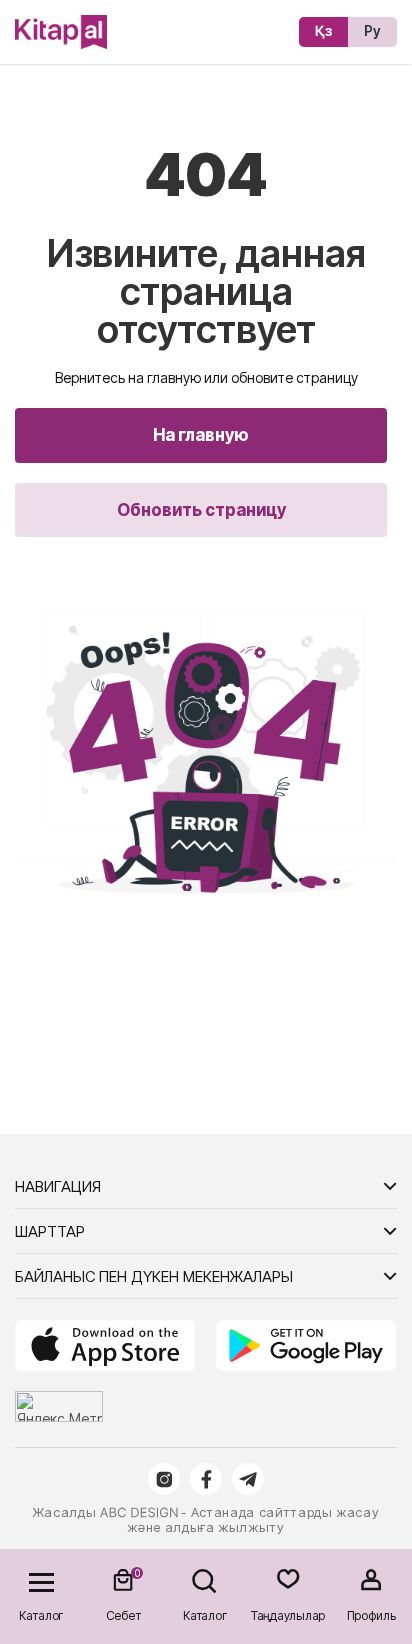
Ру (372, 30)
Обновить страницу (201, 510)
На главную (201, 435)
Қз (323, 30)
